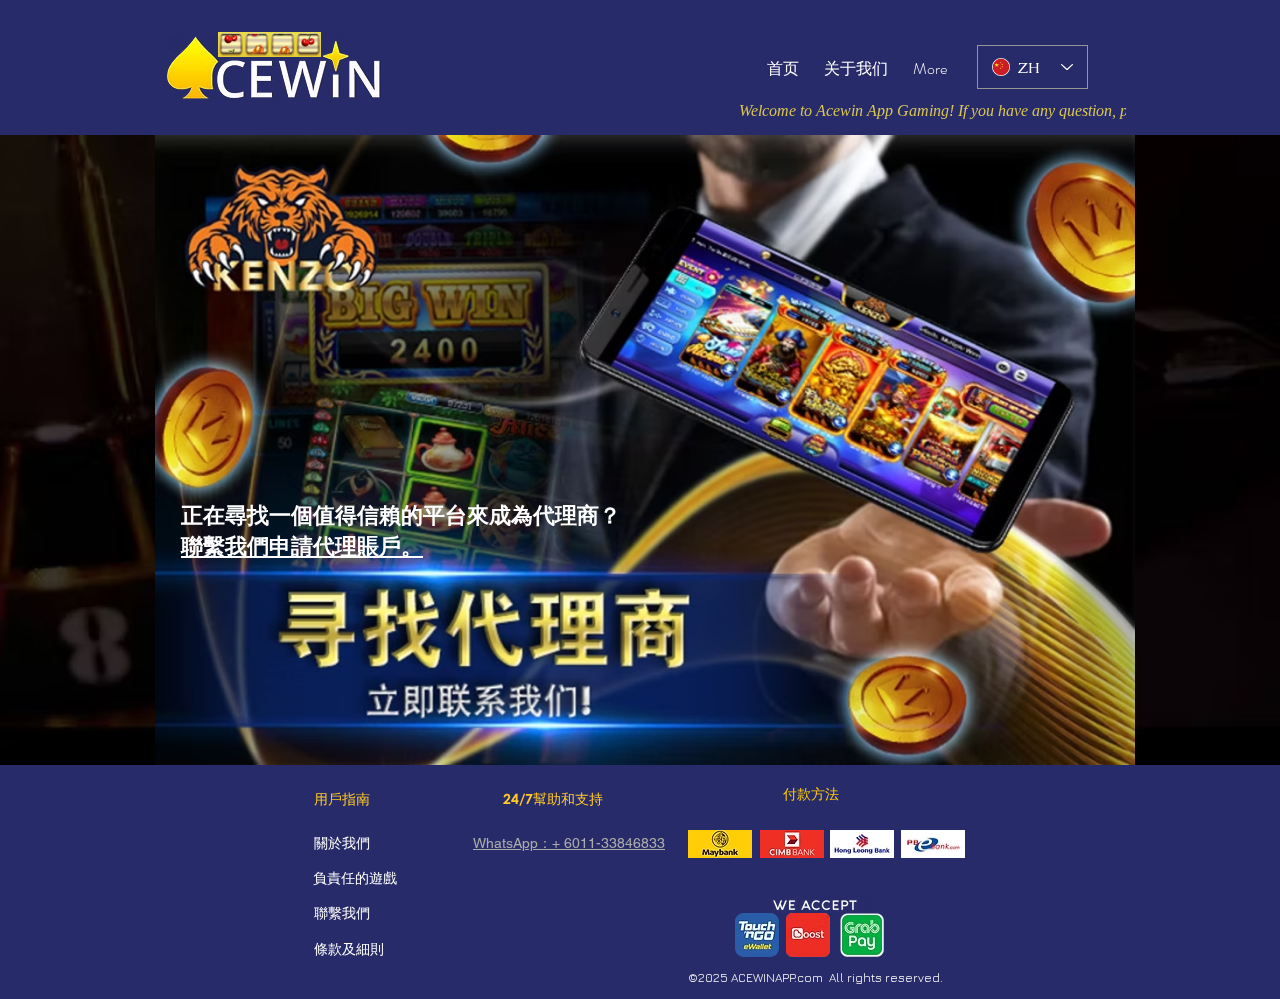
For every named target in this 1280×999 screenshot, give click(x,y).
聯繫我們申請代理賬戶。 (302, 546)
